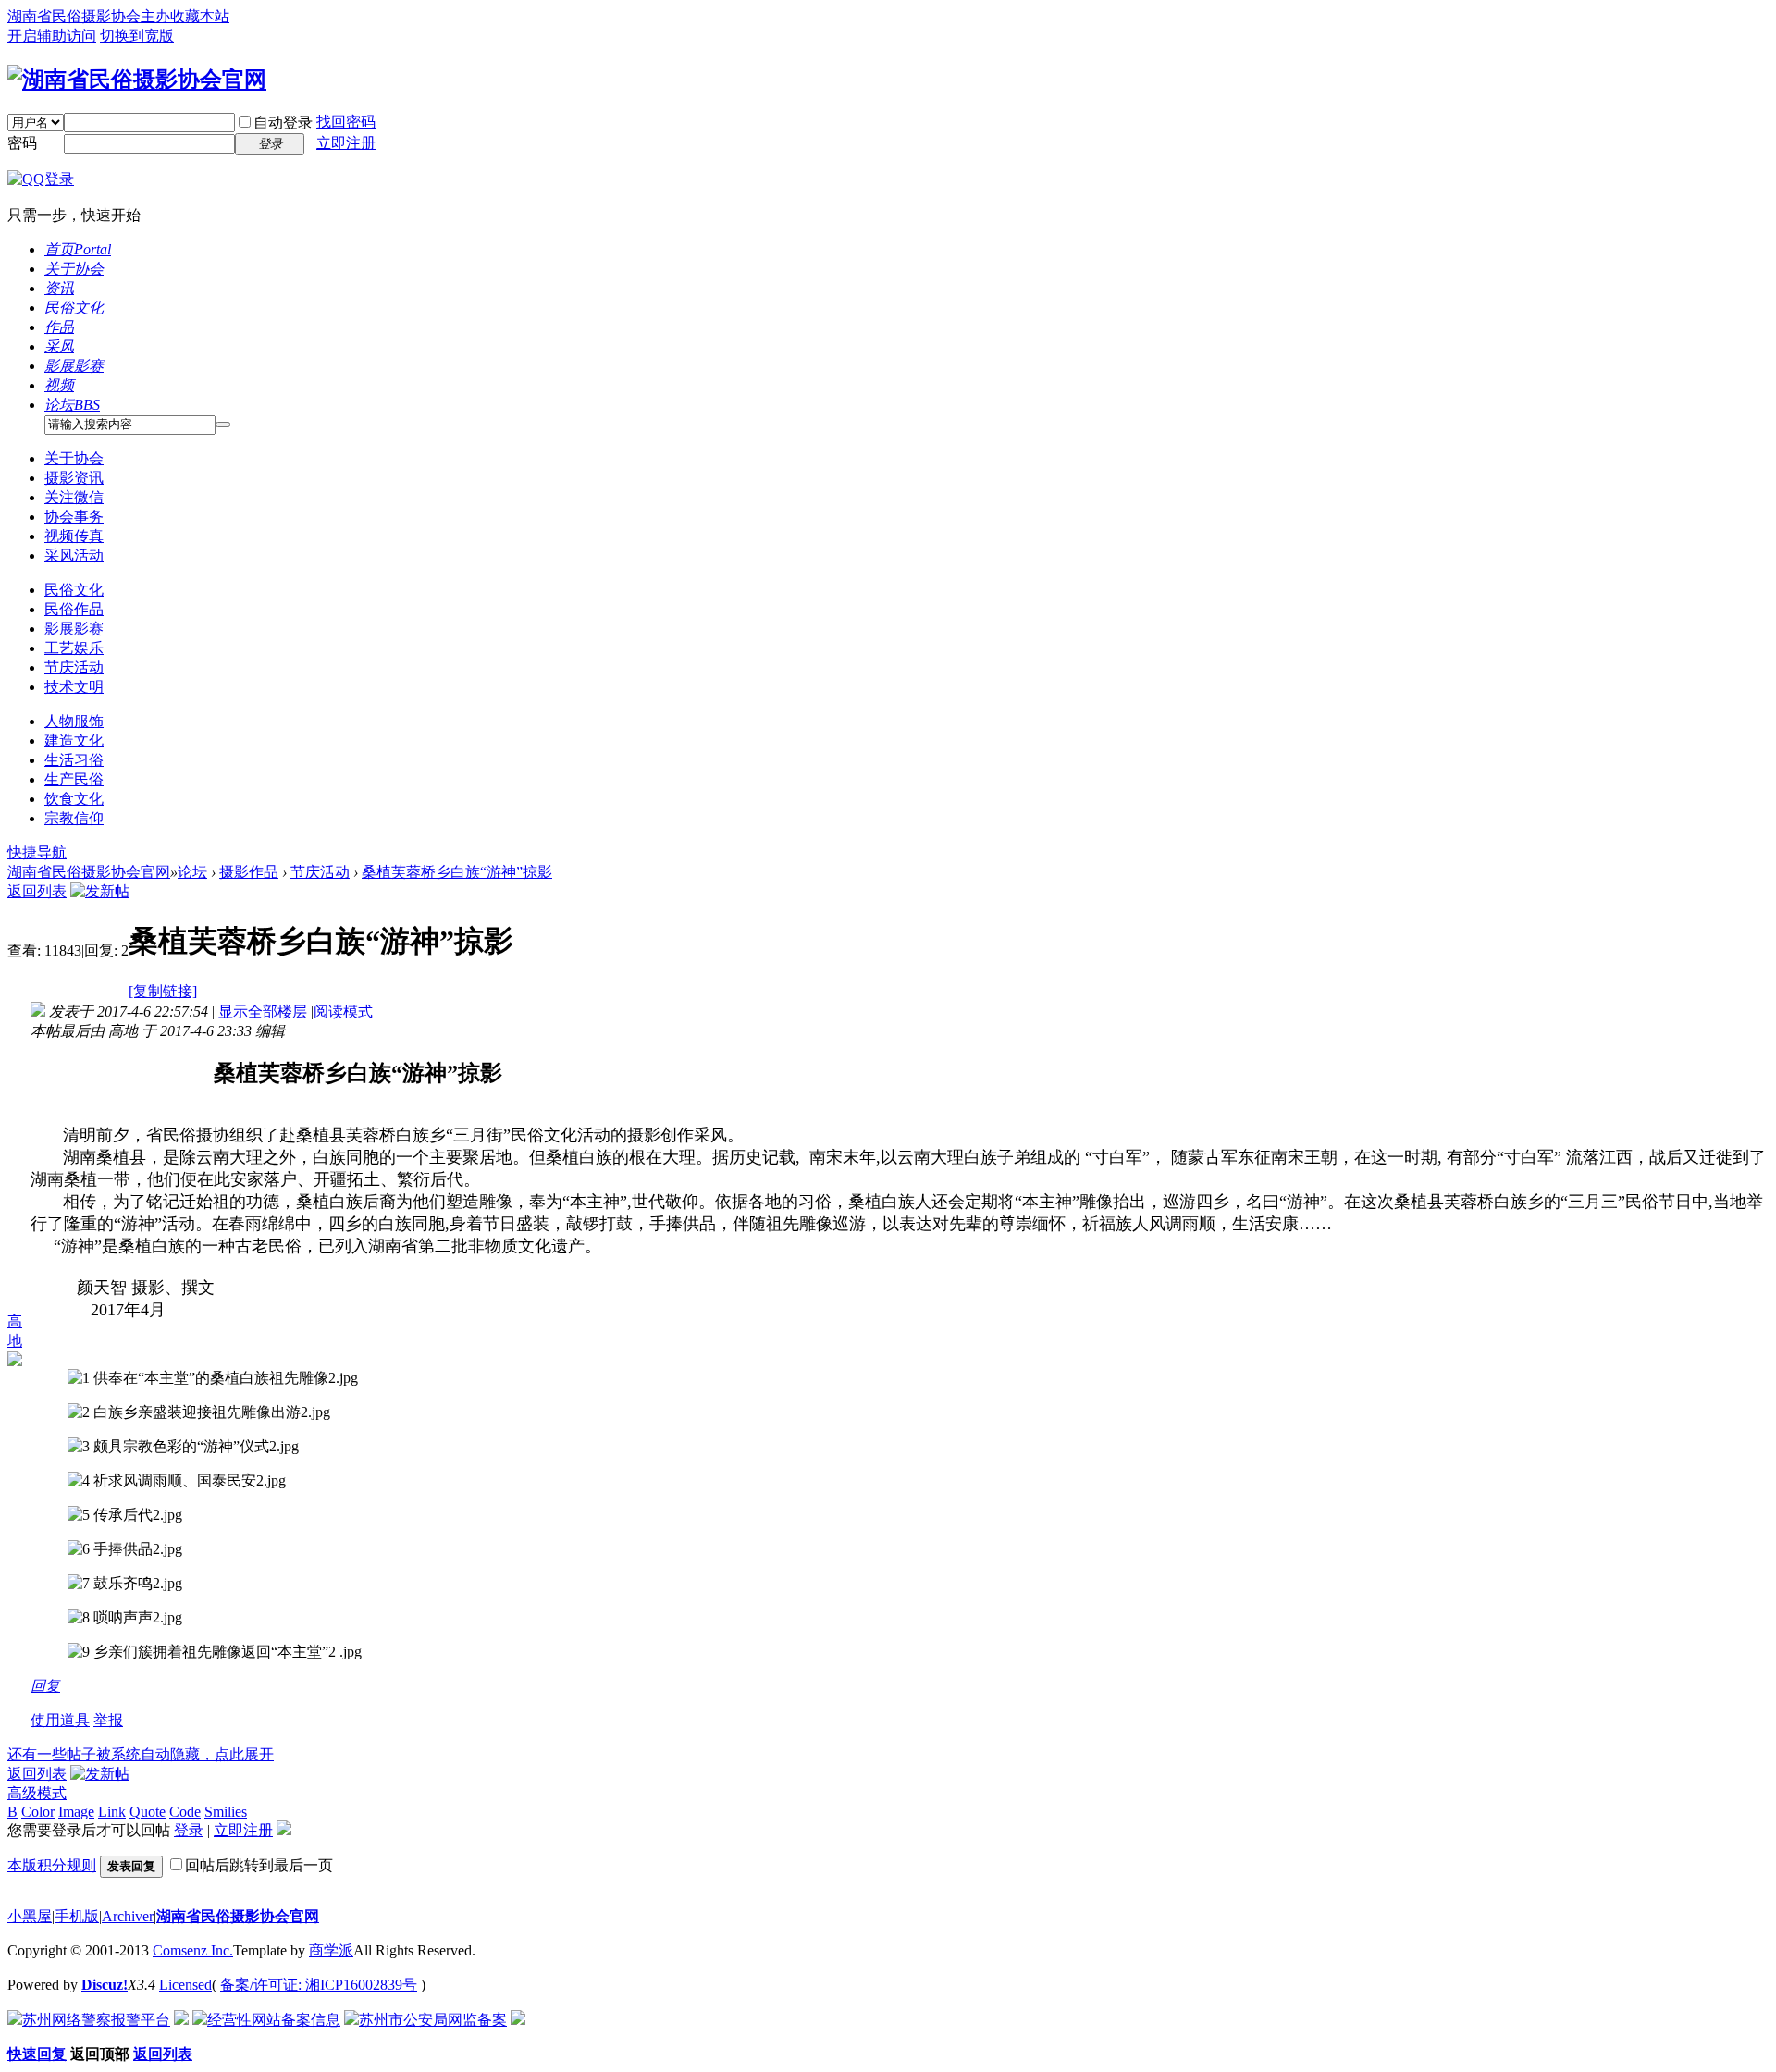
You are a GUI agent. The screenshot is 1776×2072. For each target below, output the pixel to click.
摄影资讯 (74, 478)
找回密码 (346, 122)
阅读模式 (343, 1011)
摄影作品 (249, 872)
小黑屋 (30, 1916)
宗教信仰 (74, 818)
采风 (59, 346)
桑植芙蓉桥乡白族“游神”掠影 (457, 872)
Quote (148, 1812)
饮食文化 (74, 799)
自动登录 (283, 123)
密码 (22, 143)
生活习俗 (74, 760)
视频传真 (74, 536)
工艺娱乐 (74, 648)
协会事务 (74, 517)
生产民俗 (74, 779)
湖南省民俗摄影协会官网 (89, 872)
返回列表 (37, 891)
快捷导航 (37, 852)
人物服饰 (74, 721)
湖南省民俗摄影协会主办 (89, 16)
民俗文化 (74, 308)
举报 (108, 1720)
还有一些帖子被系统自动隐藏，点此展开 (141, 1754)
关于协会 (74, 269)
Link (112, 1812)
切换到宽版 (137, 36)
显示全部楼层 (263, 1011)
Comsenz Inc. (193, 1950)
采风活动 (74, 555)
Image (76, 1812)
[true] (223, 425)
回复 (45, 1686)
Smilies (226, 1812)
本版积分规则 (52, 1865)
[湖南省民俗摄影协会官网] (137, 80)
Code (185, 1812)
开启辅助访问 (52, 36)
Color (38, 1812)
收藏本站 (200, 16)
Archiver (128, 1916)
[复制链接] (163, 991)
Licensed (185, 1985)
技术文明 (74, 687)
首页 (78, 249)
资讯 (59, 288)
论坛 (72, 405)
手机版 (77, 1916)
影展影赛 (74, 366)
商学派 (331, 1950)
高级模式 (37, 1793)
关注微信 (74, 497)
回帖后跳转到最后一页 (259, 1865)
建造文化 (74, 740)
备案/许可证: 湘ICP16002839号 (319, 1985)
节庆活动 (74, 667)
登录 (189, 1830)
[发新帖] (100, 891)
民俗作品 (74, 609)
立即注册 (346, 143)
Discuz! (105, 1985)
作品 (59, 327)
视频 (59, 385)
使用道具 (60, 1720)
